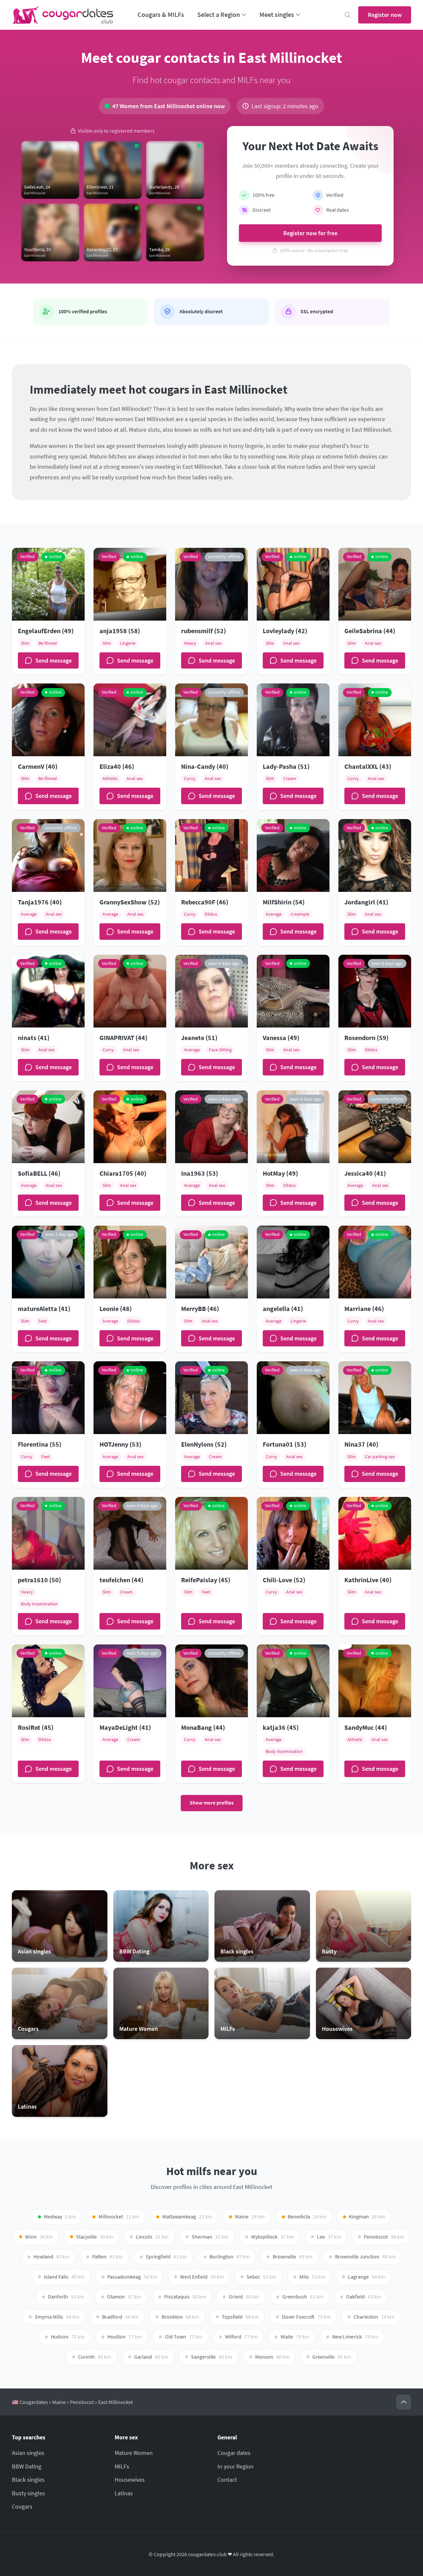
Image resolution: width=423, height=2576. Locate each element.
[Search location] (348, 15)
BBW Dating (27, 2466)
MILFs (122, 2466)
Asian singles (28, 2453)
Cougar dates (234, 2453)
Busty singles (28, 2493)
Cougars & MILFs (161, 15)
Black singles (28, 2480)
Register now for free (310, 233)
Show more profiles (212, 1803)
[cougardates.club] (63, 15)
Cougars (22, 2506)
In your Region (235, 2466)
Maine (59, 2402)
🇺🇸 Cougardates (30, 2402)
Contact (227, 2480)
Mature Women (134, 2453)
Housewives (130, 2480)
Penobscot (82, 2402)
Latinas (124, 2493)
